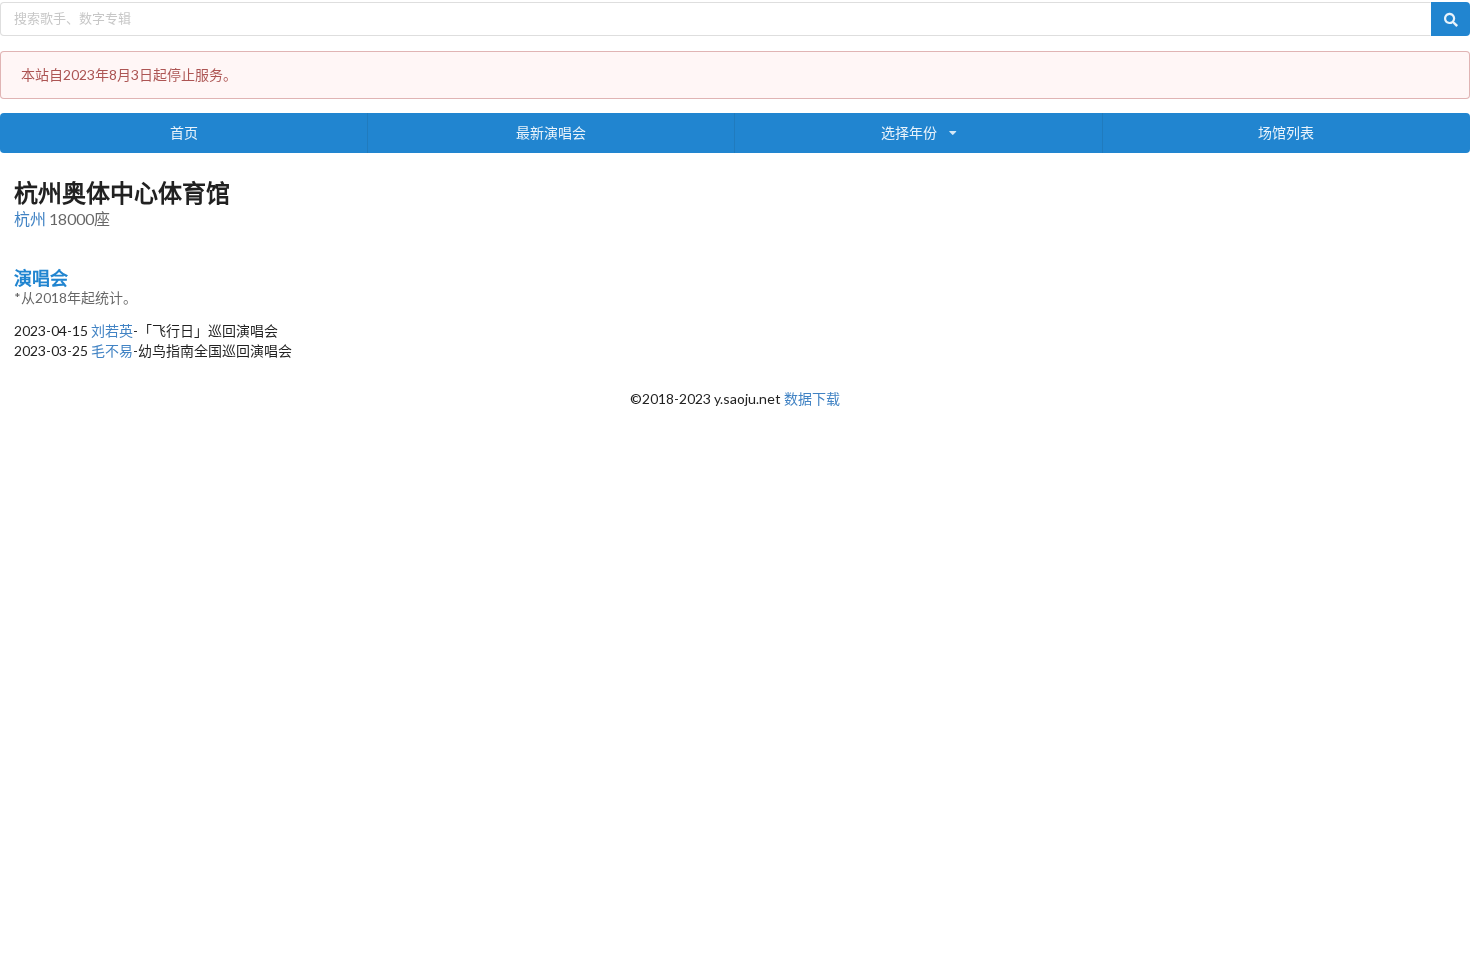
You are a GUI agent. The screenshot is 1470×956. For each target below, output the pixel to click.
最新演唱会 (551, 132)
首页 (184, 132)
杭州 (30, 218)
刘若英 (112, 330)
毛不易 (112, 350)
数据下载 (812, 398)
